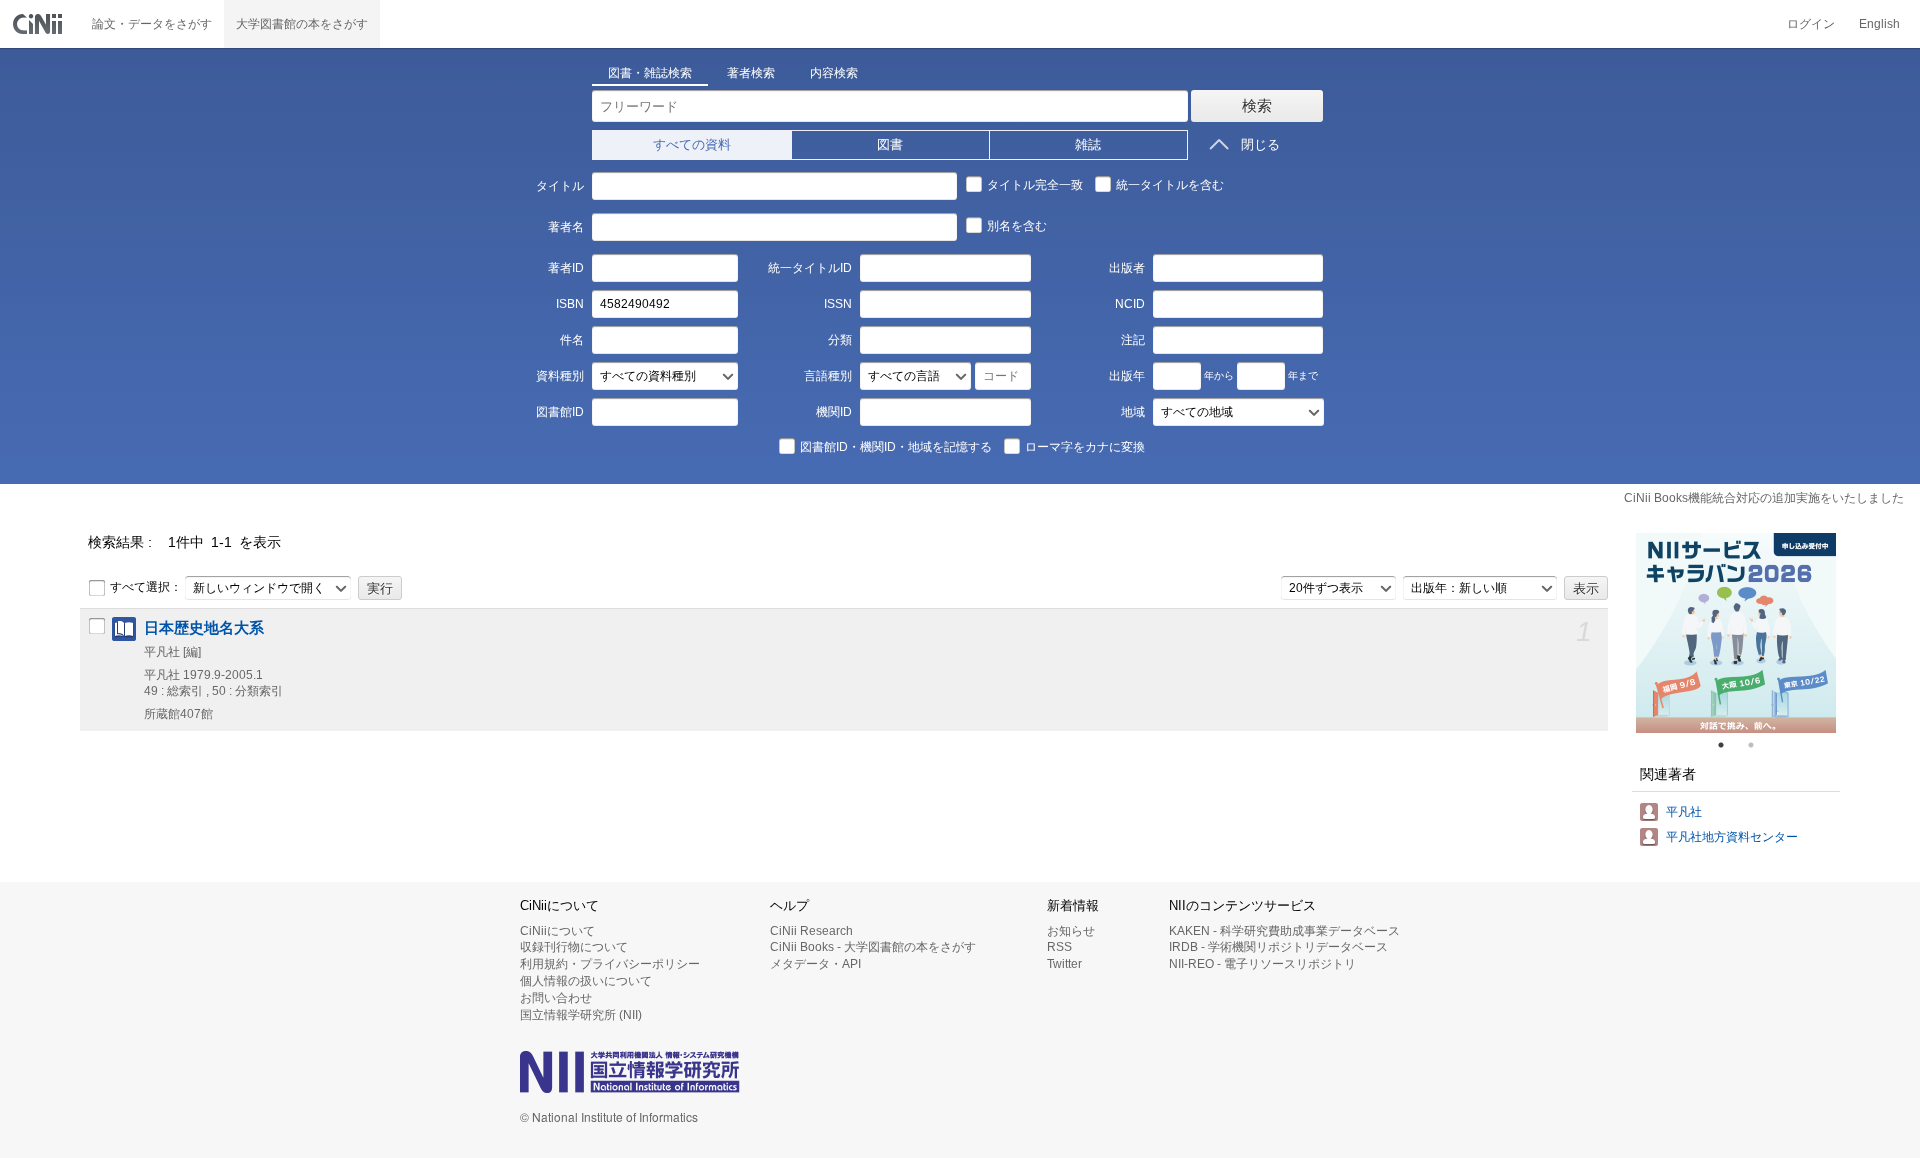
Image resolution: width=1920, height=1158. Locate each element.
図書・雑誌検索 (650, 73)
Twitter (1064, 964)
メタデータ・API (815, 964)
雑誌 (1088, 144)
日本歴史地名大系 (204, 628)
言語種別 (828, 376)
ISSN (838, 304)
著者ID (565, 268)
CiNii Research (811, 931)
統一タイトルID (810, 268)
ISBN (569, 304)
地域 (1133, 412)
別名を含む (1017, 226)
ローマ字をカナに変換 (1085, 447)
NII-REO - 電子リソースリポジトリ (1262, 964)
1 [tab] (1729, 745)
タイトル (559, 186)
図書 (890, 144)
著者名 (565, 227)
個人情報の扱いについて (586, 981)
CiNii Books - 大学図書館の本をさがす (873, 947)
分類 (840, 340)
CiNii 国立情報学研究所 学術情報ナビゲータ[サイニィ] (40, 24)
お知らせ (1071, 931)
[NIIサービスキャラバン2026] (1736, 633)
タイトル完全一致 (1035, 185)
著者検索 (751, 73)
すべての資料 (692, 144)
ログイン (1811, 24)
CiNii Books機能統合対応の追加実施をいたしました (1764, 498)
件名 (571, 340)
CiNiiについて (557, 931)
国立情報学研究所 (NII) (581, 1015)
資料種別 (559, 376)
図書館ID (559, 412)
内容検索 (834, 73)
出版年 (1127, 376)
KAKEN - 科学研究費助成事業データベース (1284, 931)
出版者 (1127, 268)
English (1879, 24)
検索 (1257, 105)
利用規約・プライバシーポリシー (610, 964)
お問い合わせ (556, 998)
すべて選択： (146, 587)
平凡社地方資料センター (1732, 837)
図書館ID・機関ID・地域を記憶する (896, 447)
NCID (1130, 304)
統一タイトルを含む (1170, 185)
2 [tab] (1759, 745)
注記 (1133, 340)
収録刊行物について (574, 947)
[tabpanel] (1736, 633)
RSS (1059, 947)
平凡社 (1684, 812)
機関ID (834, 412)
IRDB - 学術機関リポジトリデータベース (1278, 947)
